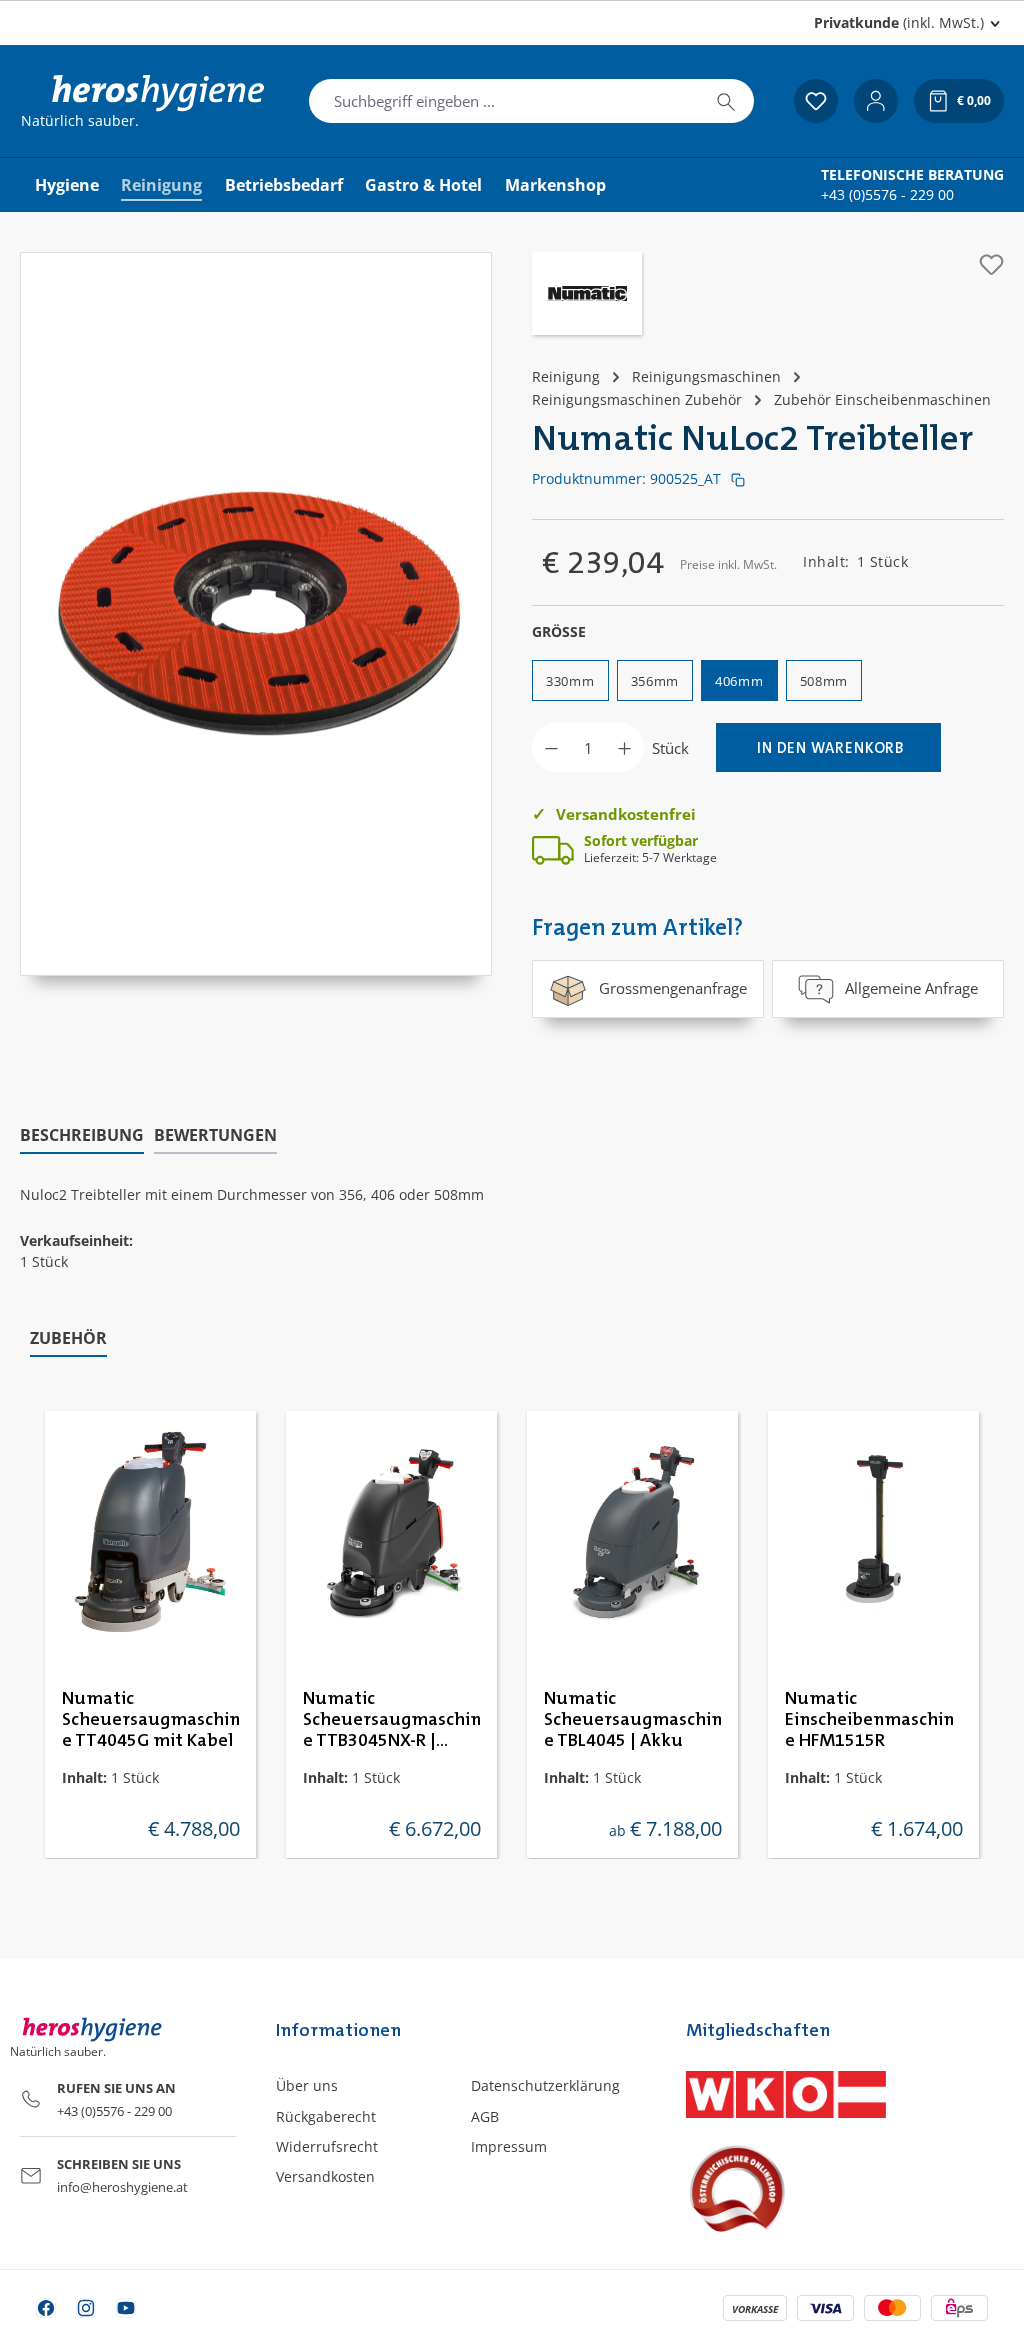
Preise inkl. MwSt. (728, 564)
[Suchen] (726, 101)
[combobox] (504, 101)
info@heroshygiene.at (122, 2187)
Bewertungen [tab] (215, 1135)
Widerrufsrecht (327, 2146)
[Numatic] (587, 296)
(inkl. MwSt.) (899, 22)
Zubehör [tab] (68, 1338)
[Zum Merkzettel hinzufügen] (991, 264)
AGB (485, 2116)
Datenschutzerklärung (545, 2085)
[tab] (82, 1136)
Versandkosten (325, 2176)
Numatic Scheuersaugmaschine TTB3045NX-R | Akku (392, 1721)
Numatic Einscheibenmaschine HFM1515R (869, 1720)
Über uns (307, 2085)
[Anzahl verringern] (551, 747)
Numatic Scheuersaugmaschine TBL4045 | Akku (633, 1720)
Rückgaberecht (326, 2116)
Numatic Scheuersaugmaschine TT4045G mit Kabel (151, 1720)
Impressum (509, 2146)
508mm (824, 681)
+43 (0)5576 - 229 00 (887, 195)
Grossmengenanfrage (673, 988)
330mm (570, 681)
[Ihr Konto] (876, 101)
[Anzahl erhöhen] (624, 747)
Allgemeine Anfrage (911, 988)
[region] (256, 614)
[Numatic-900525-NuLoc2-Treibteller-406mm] (256, 594)
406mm (739, 681)
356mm (655, 681)
